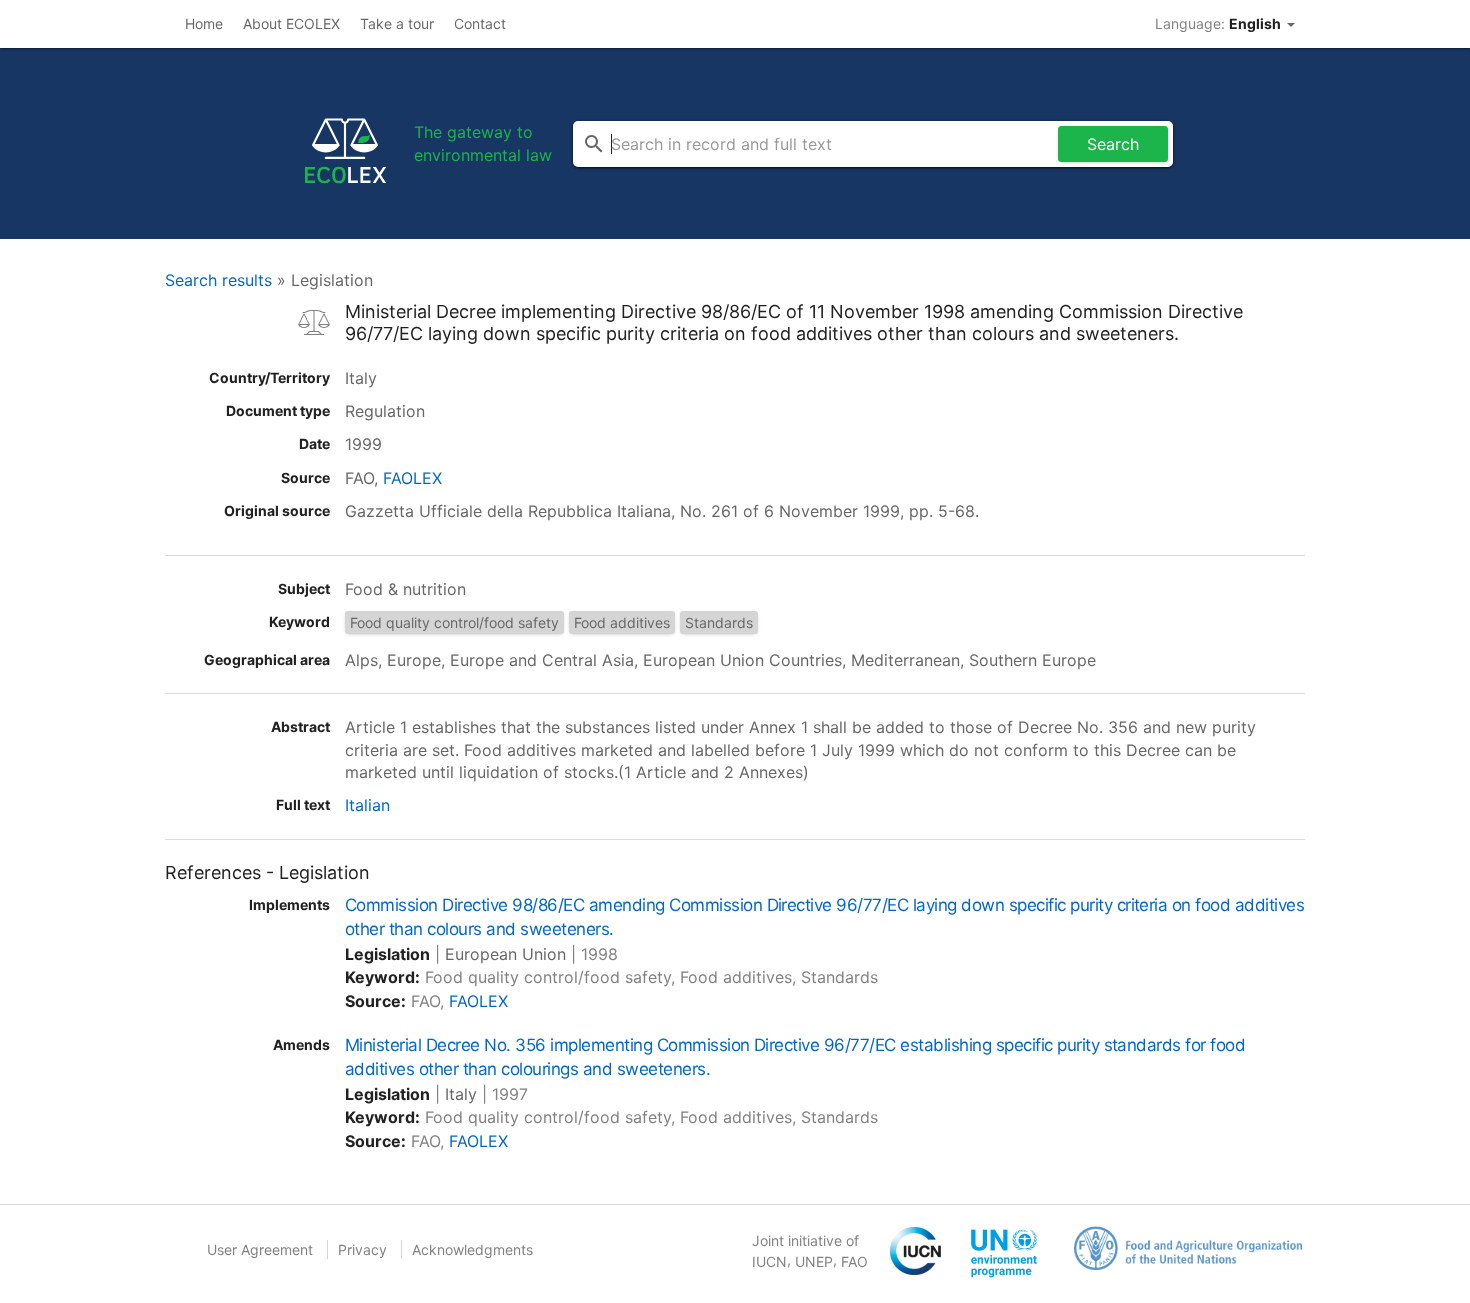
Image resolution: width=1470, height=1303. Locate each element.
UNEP (814, 1261)
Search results (218, 280)
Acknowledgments (472, 1249)
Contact (480, 23)
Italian (367, 805)
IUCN (769, 1261)
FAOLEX (412, 478)
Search (1113, 144)
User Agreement (260, 1249)
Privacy (362, 1249)
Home (204, 23)
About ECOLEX (291, 23)
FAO (854, 1261)
